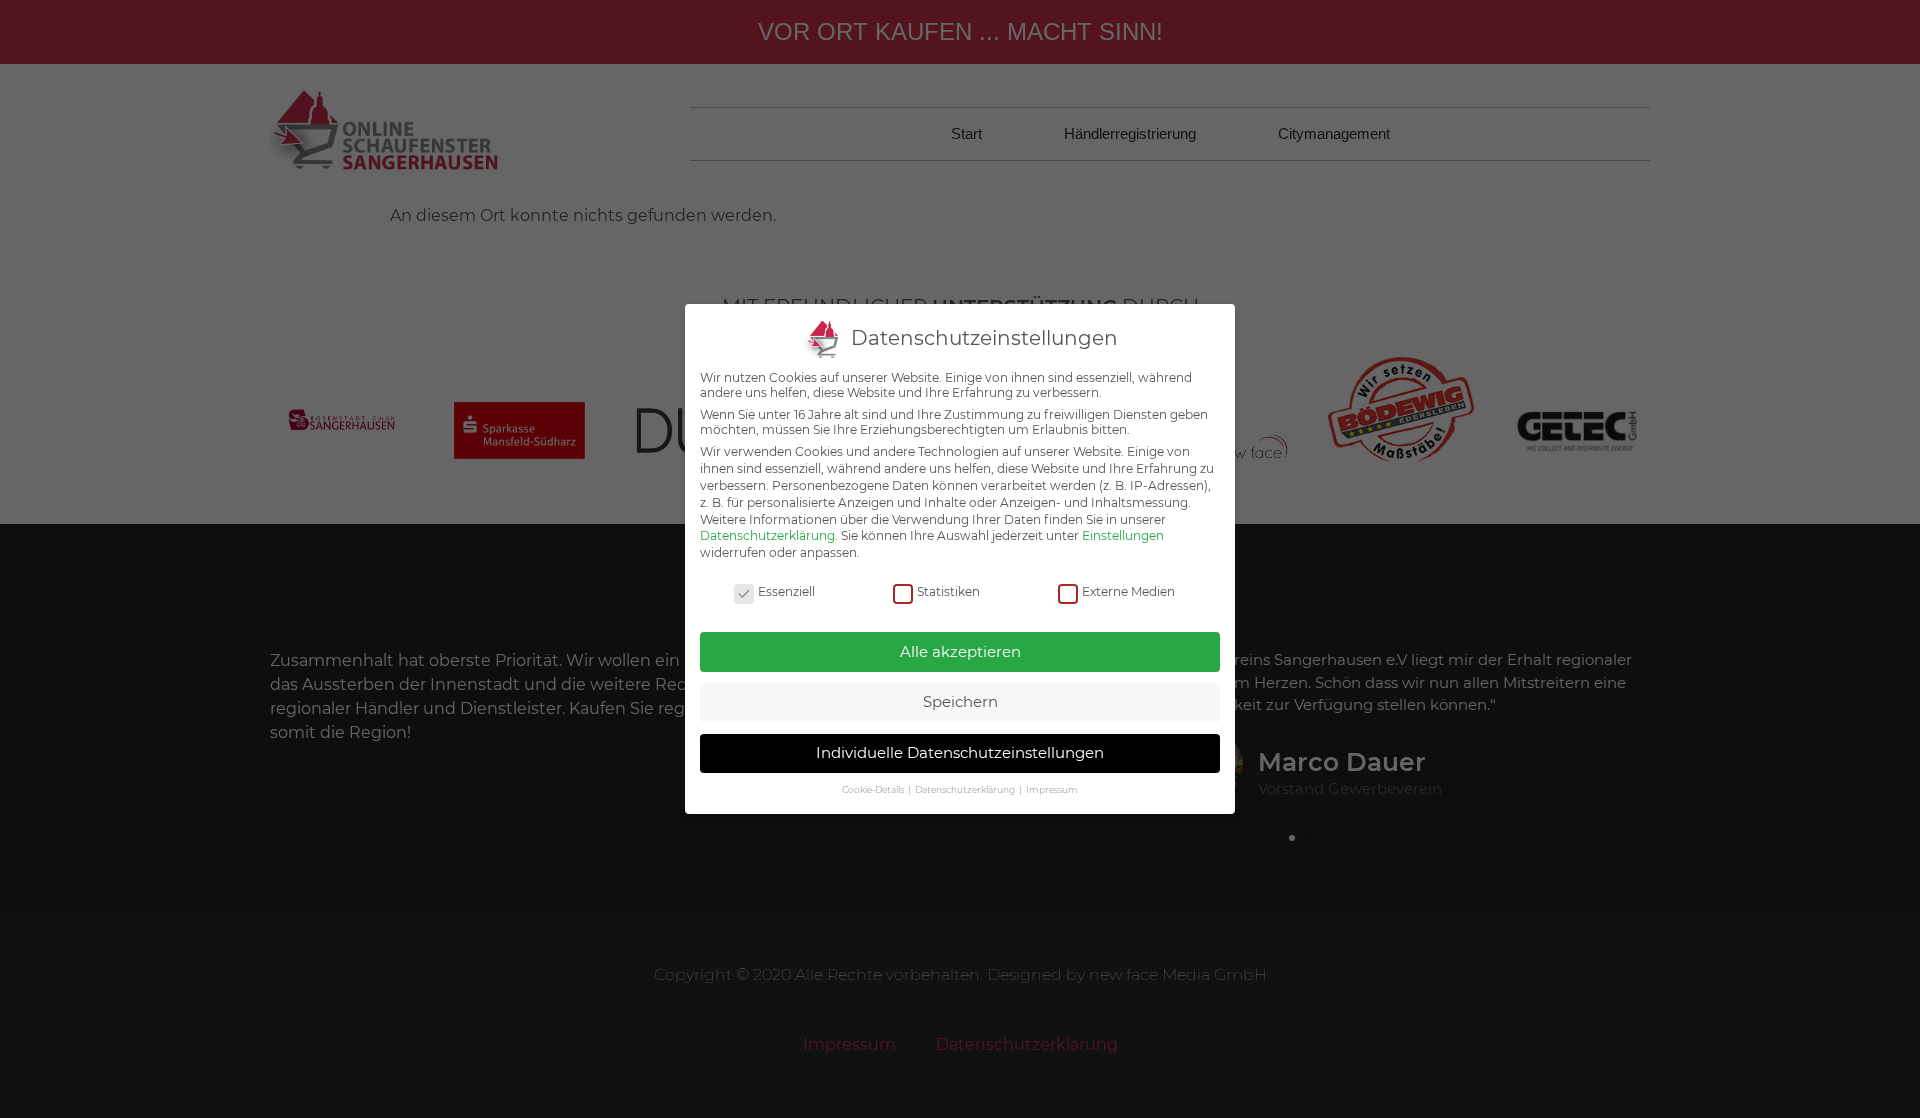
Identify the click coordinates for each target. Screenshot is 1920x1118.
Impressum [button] (1052, 789)
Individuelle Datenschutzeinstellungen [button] (960, 752)
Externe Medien (1128, 591)
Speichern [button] (960, 701)
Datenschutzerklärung (767, 535)
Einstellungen (1123, 535)
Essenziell (786, 591)
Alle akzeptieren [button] (960, 651)
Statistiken (948, 591)
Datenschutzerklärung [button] (966, 789)
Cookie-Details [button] (874, 789)
